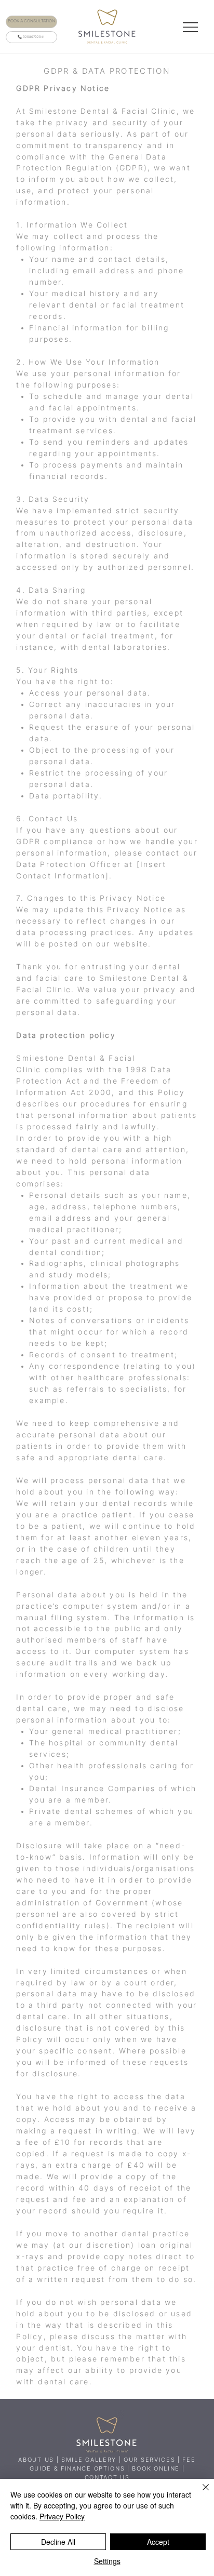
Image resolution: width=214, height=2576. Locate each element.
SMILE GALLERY (89, 2460)
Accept (158, 2542)
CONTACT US (107, 2478)
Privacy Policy (62, 2516)
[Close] (199, 2493)
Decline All (58, 2542)
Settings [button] (107, 2561)
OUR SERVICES (149, 2460)
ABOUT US (36, 2460)
